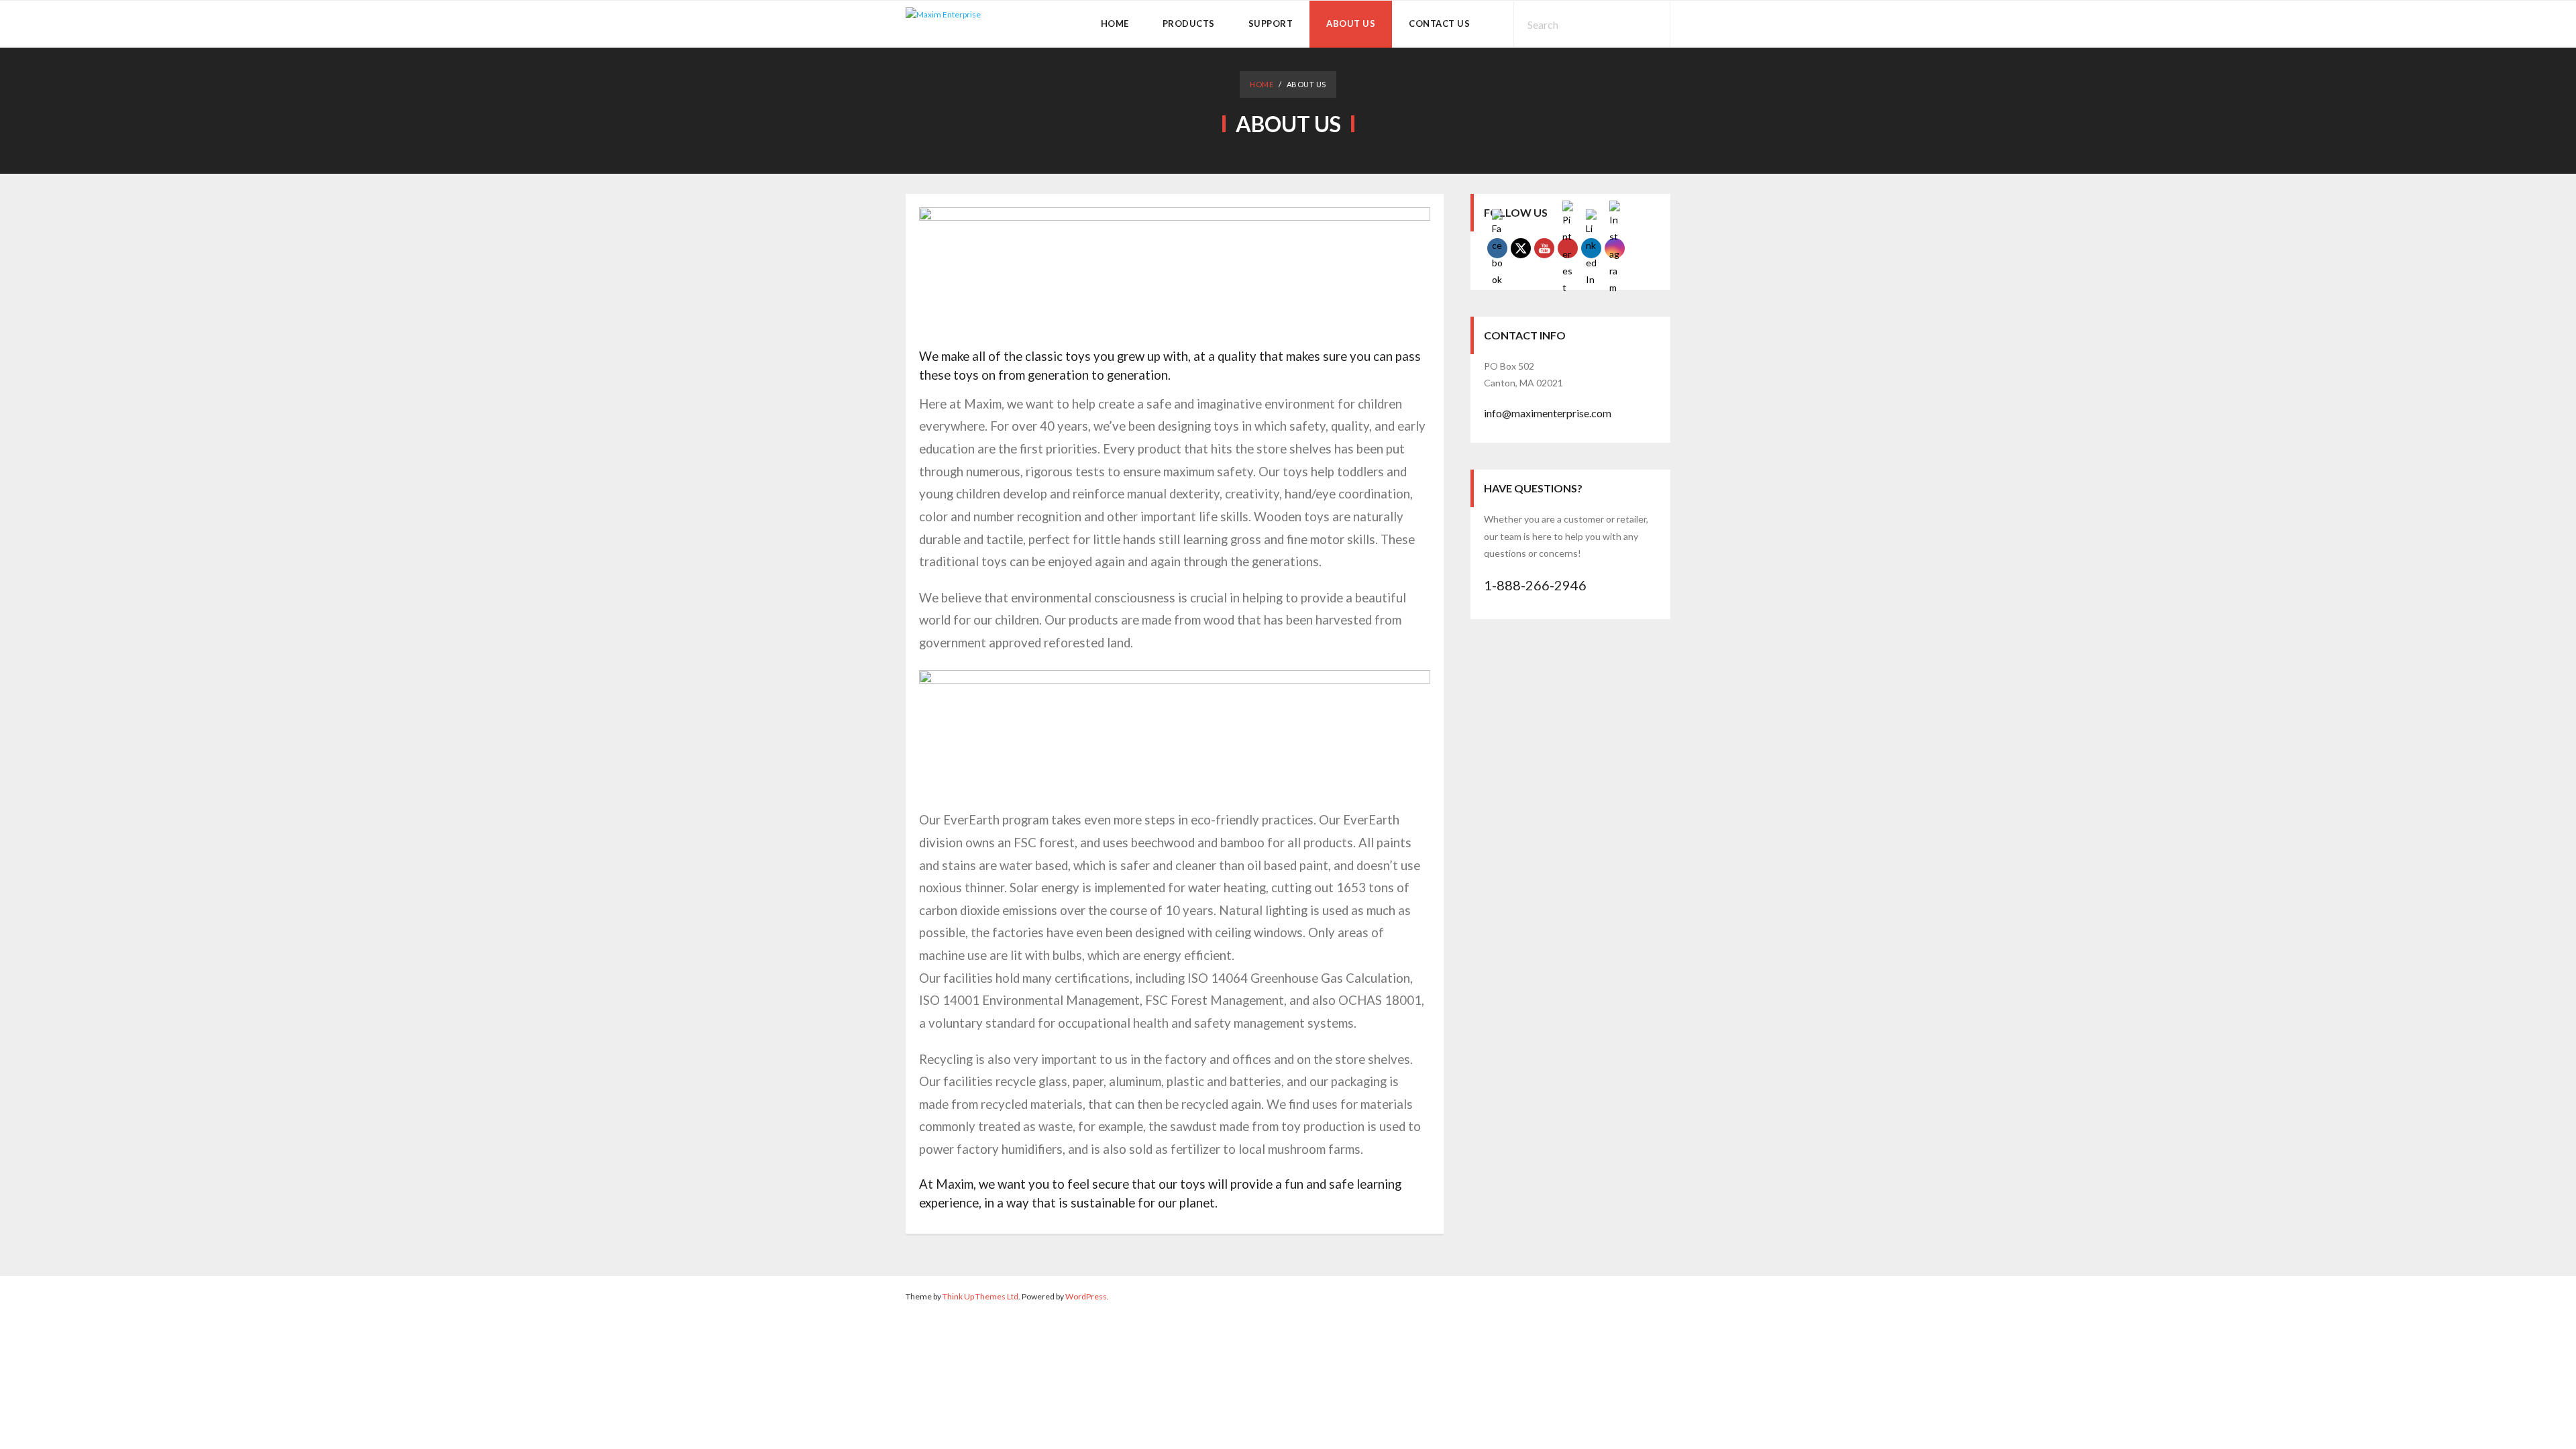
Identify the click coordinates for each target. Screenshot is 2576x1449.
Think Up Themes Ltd (980, 1296)
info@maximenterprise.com (1548, 413)
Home (1262, 84)
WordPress (1086, 1296)
